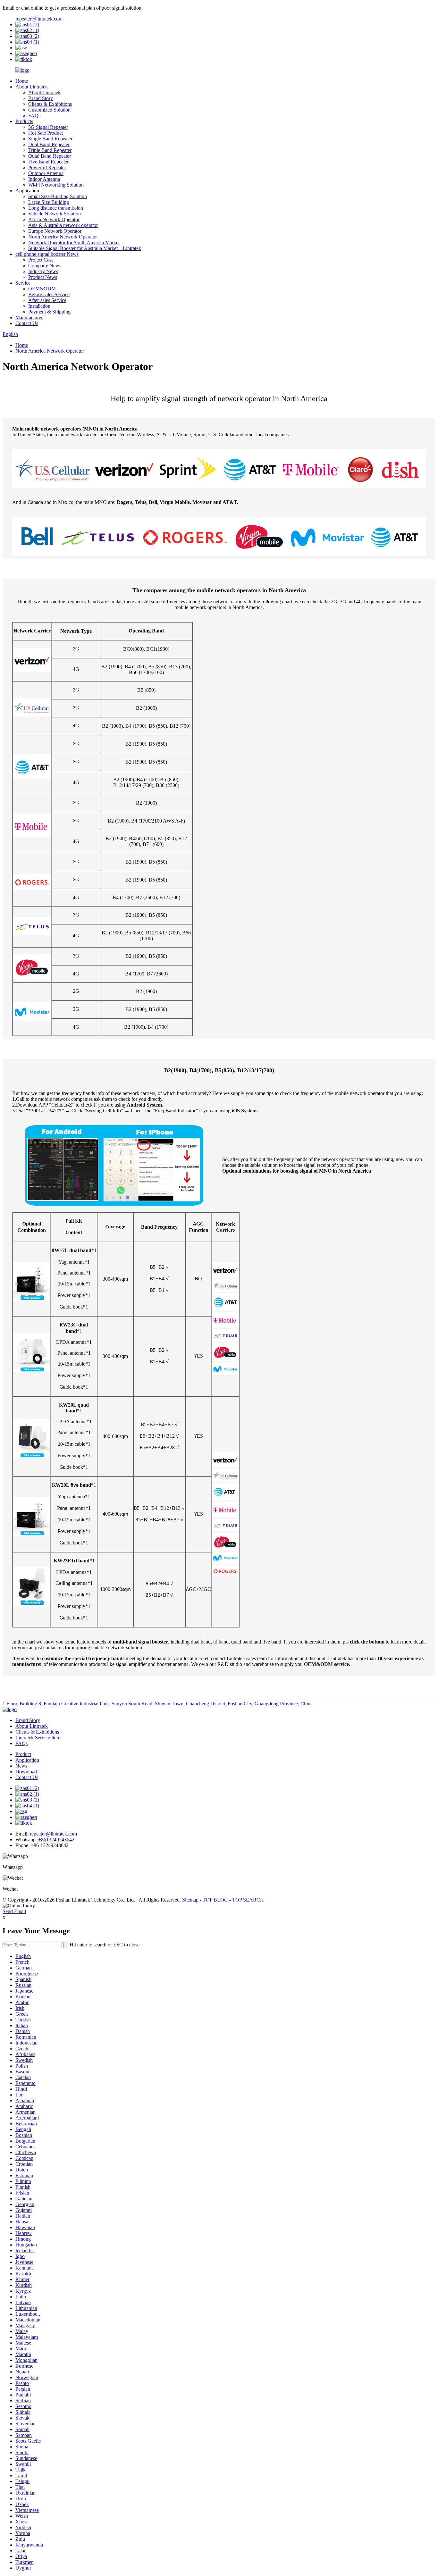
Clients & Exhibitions (50, 104)
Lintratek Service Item (38, 1738)
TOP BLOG (215, 1900)
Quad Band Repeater (50, 156)
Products (24, 121)
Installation (39, 306)
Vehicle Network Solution (55, 214)
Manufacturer (29, 318)
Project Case (41, 260)
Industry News (43, 271)
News (21, 1766)
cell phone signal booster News (47, 254)
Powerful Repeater (47, 167)
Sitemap (190, 1900)
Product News (43, 277)
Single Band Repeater (50, 139)
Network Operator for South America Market (74, 243)
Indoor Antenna (44, 179)
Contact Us (27, 323)
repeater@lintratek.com (39, 19)
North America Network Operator (63, 237)
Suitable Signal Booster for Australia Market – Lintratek (85, 248)
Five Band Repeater (48, 162)
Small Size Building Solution (58, 196)
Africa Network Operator (54, 219)
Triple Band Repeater (50, 150)
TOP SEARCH (248, 1900)
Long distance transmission (56, 208)
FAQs (34, 116)
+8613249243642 (56, 1840)
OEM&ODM (42, 289)
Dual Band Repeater (49, 144)
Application (27, 1760)
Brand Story (41, 98)
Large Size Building (49, 202)
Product (23, 1754)
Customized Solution (49, 110)
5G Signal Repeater (48, 127)
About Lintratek (32, 87)
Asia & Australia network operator (63, 225)
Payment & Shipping (49, 312)
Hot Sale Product (46, 133)
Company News (45, 266)
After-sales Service (47, 300)
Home (22, 81)
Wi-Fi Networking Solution (56, 185)
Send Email (14, 1911)
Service (23, 283)
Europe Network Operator (55, 231)
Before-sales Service (49, 294)
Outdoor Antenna (46, 173)
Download (26, 1772)
